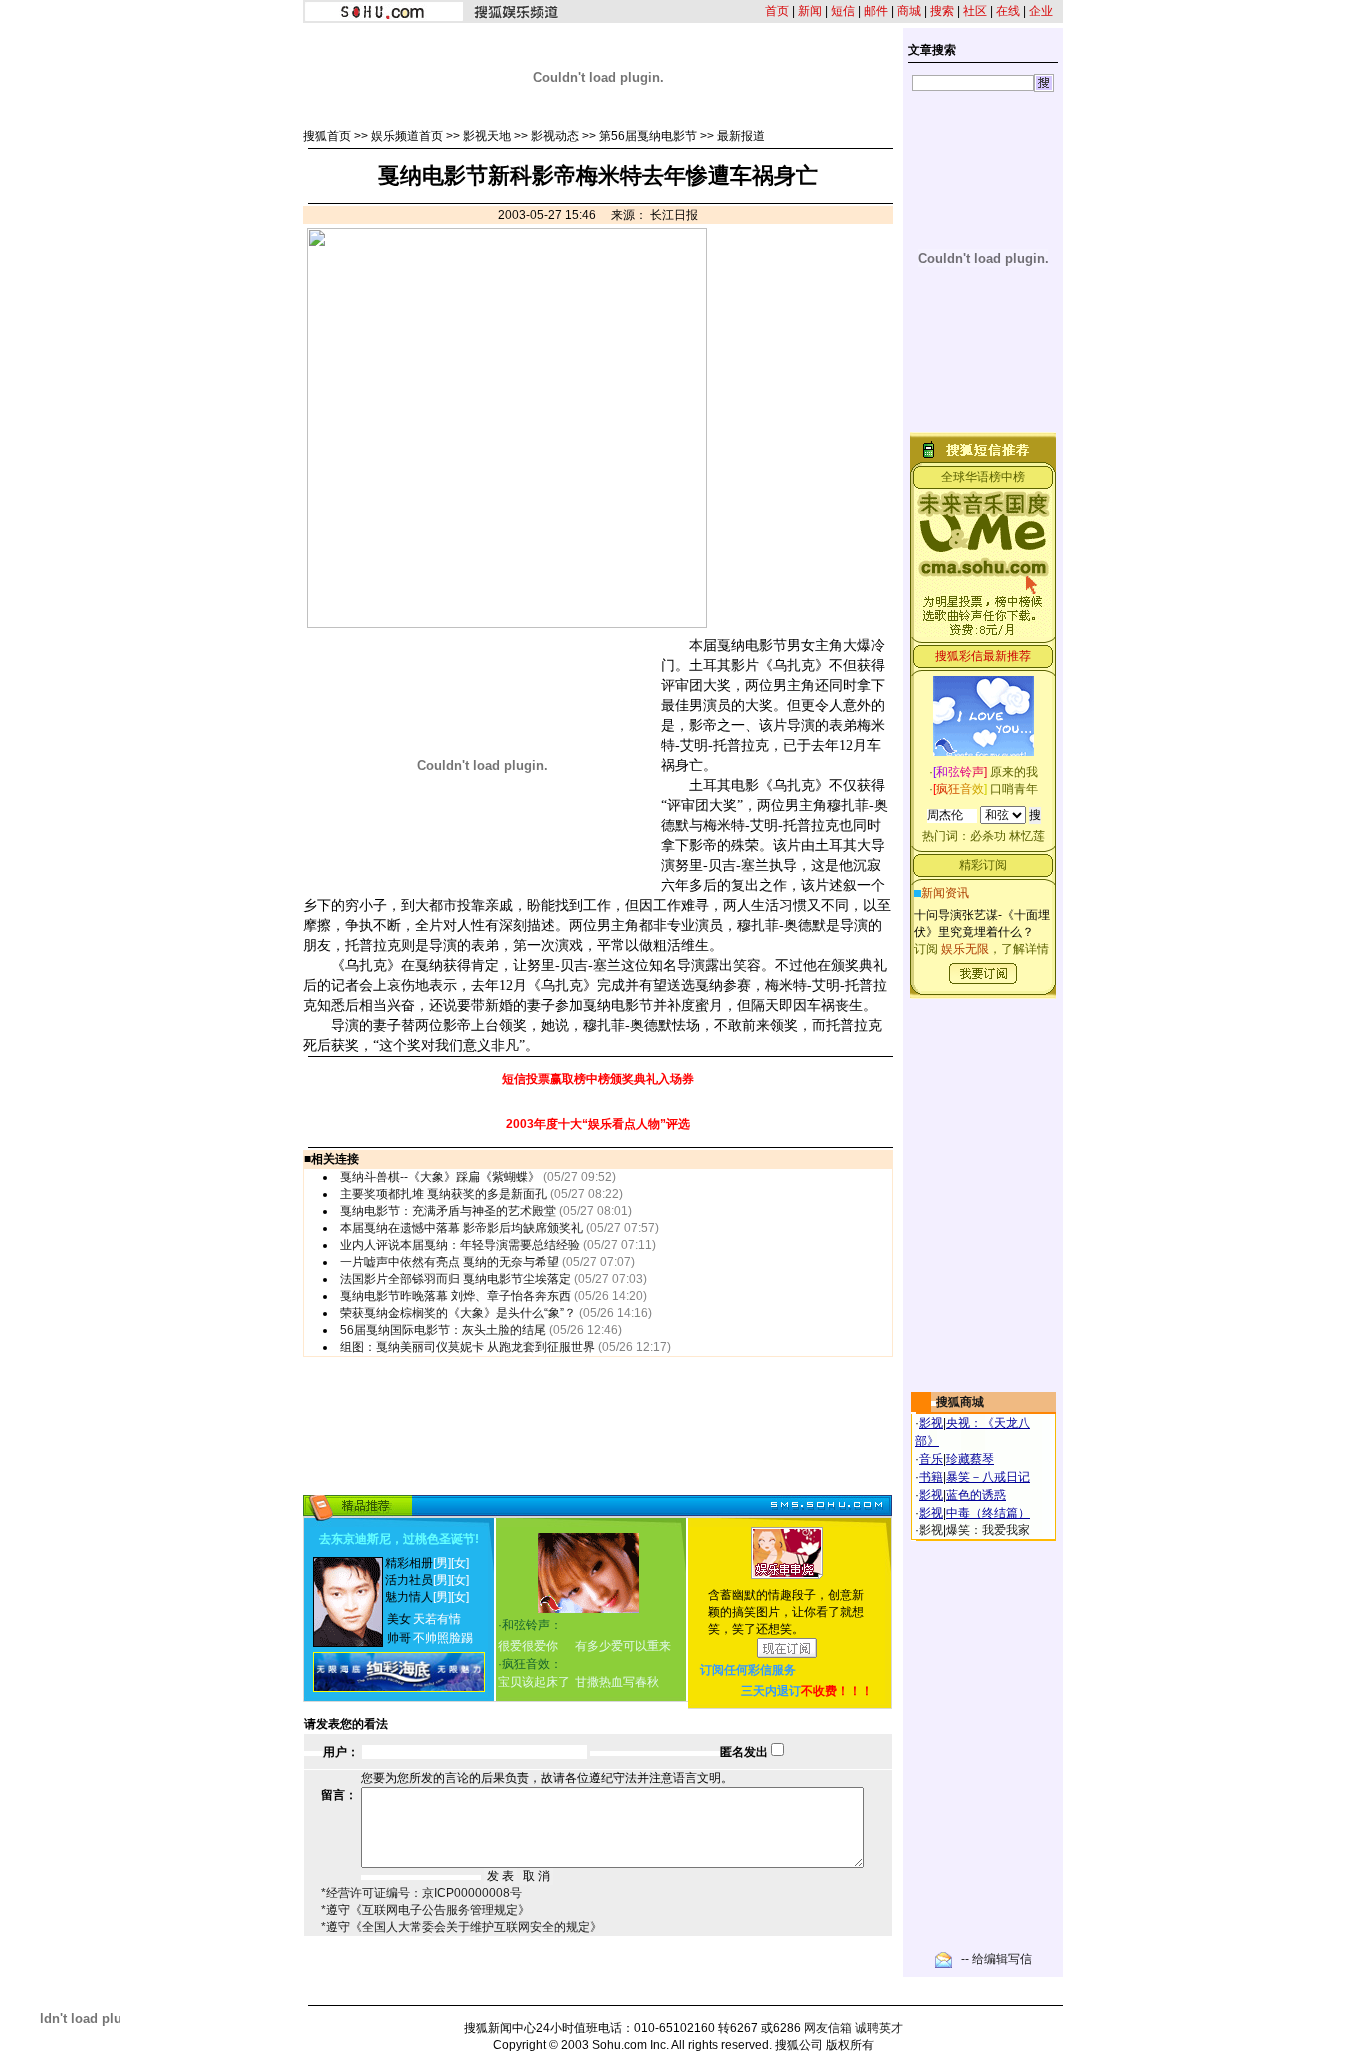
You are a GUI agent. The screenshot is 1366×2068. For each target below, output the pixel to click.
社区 (975, 11)
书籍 (931, 1477)
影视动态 (555, 136)
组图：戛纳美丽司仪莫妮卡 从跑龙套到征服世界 (467, 1347)
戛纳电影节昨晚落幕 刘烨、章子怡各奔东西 (455, 1296)
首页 (777, 11)
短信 (843, 11)
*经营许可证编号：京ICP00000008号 (421, 1893)
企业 (1041, 11)
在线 (1008, 11)
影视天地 (487, 136)
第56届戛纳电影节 (648, 136)
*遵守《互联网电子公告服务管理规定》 (425, 1910)
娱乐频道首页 (407, 136)
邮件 (876, 11)
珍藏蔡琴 (970, 1459)
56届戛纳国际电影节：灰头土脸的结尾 (443, 1330)
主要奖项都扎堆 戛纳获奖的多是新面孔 (443, 1194)
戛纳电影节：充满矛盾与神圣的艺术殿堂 (448, 1211)
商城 (909, 11)
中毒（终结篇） (988, 1513)
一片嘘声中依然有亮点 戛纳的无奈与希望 (449, 1262)
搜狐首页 (327, 136)
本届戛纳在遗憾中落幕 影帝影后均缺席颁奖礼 (461, 1228)
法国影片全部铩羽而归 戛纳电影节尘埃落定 (455, 1279)
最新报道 (741, 136)
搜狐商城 (960, 1402)
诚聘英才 (879, 2028)
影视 (931, 1423)
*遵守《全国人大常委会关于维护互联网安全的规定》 (461, 1927)
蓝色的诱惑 (976, 1495)
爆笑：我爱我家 (988, 1530)
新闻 (810, 11)
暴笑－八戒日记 (988, 1477)
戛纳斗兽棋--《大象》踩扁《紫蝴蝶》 (440, 1177)
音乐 (931, 1459)
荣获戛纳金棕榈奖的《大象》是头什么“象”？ (458, 1313)
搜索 (942, 11)
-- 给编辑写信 (996, 1959)
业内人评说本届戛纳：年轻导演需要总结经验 (460, 1245)
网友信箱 (828, 2028)
